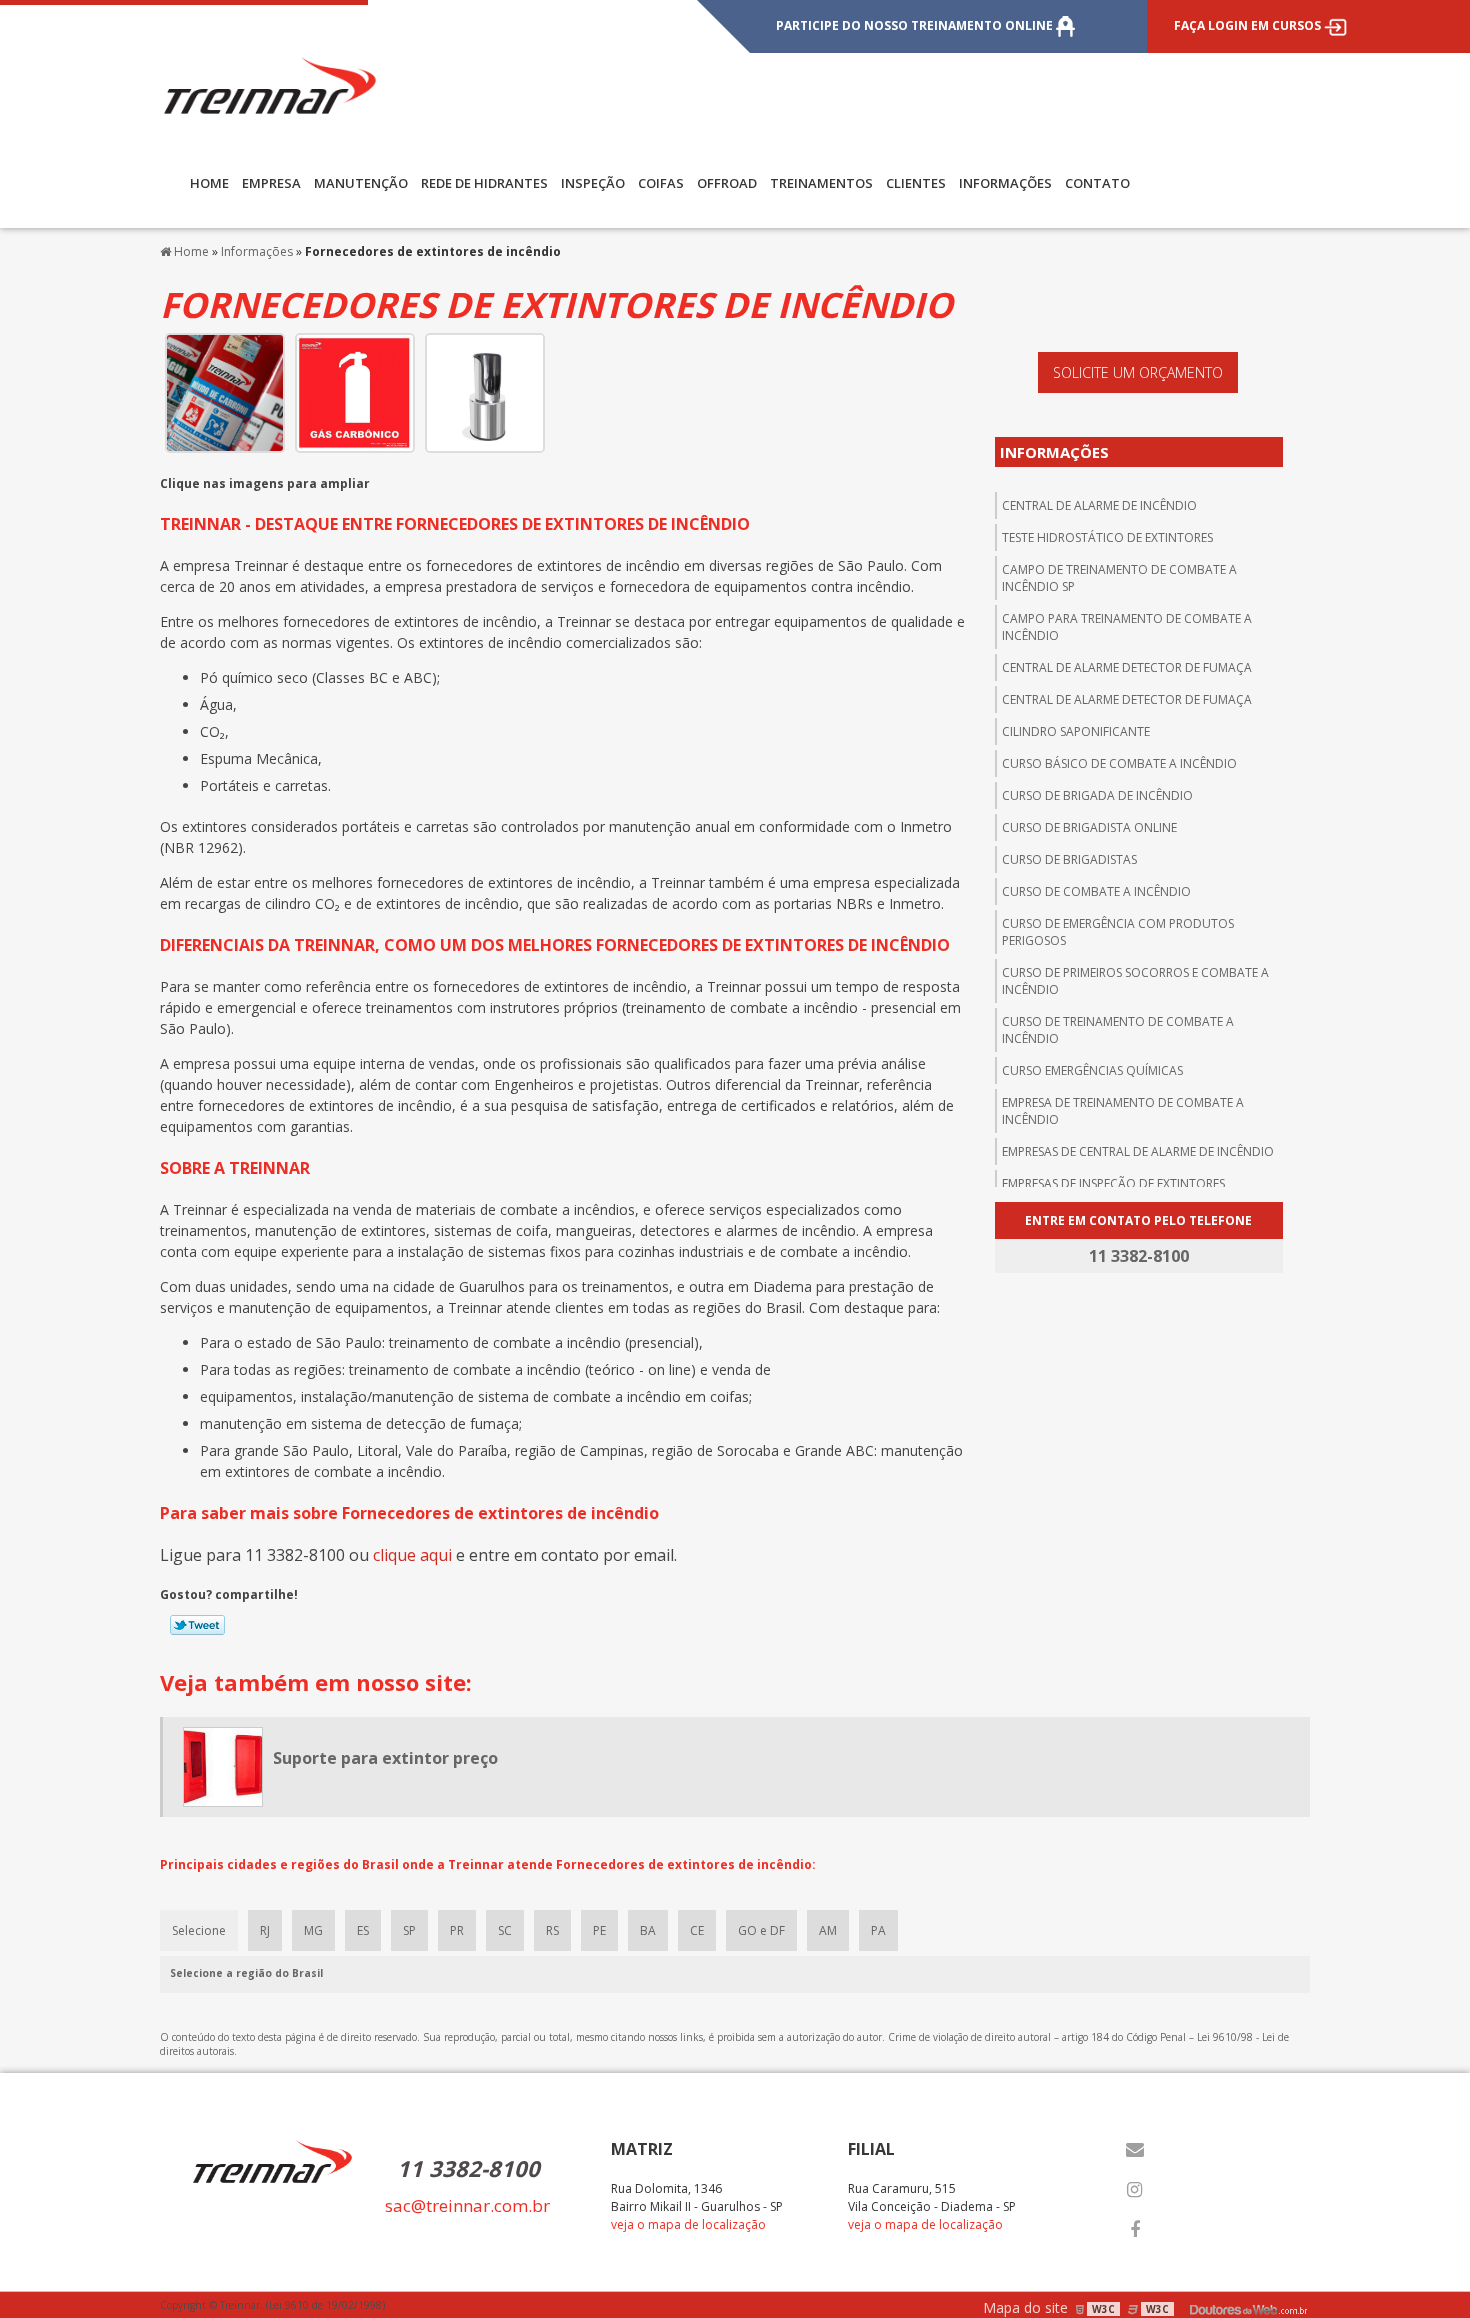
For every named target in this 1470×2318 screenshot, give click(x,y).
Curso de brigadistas (1069, 859)
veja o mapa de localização (688, 2224)
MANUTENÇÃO (361, 183)
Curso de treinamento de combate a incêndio (1118, 1030)
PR (457, 1930)
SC (505, 1930)
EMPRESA (271, 183)
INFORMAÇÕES (1005, 183)
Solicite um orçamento (1138, 372)
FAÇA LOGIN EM (1247, 25)
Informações (1054, 452)
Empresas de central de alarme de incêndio (1138, 1151)
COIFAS (661, 183)
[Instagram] (1135, 2190)
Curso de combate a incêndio (1096, 891)
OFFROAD (727, 183)
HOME (209, 183)
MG (313, 1930)
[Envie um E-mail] (1135, 2150)
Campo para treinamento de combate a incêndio (1127, 627)
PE (599, 1930)
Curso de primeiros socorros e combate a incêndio (1135, 981)
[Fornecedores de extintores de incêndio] (225, 391)
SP (409, 1930)
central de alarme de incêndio (1099, 505)
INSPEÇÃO (593, 183)
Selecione (199, 1930)
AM (828, 1930)
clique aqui (412, 1555)
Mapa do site (1025, 2307)
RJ (265, 1930)
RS (552, 1930)
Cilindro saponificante (1076, 731)
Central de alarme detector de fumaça (1127, 667)
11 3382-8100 (468, 2168)
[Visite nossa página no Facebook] (1135, 2230)
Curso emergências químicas (1092, 1070)
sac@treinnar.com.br (467, 2205)
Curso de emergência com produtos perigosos (1118, 932)
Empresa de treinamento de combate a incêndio (1123, 1111)
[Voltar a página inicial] (270, 84)
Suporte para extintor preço (385, 1758)
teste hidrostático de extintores (1107, 537)
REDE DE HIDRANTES (484, 183)
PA (878, 1930)
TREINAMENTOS (821, 183)
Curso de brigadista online (1089, 827)
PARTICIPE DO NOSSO (914, 25)
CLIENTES (916, 183)
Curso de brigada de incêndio (1097, 795)
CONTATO (1097, 183)
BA (648, 1930)
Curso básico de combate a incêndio (1119, 763)
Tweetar (197, 1625)
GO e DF (761, 1930)
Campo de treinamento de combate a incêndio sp (1119, 578)
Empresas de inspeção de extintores (1113, 1183)
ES (363, 1930)
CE (697, 1930)
